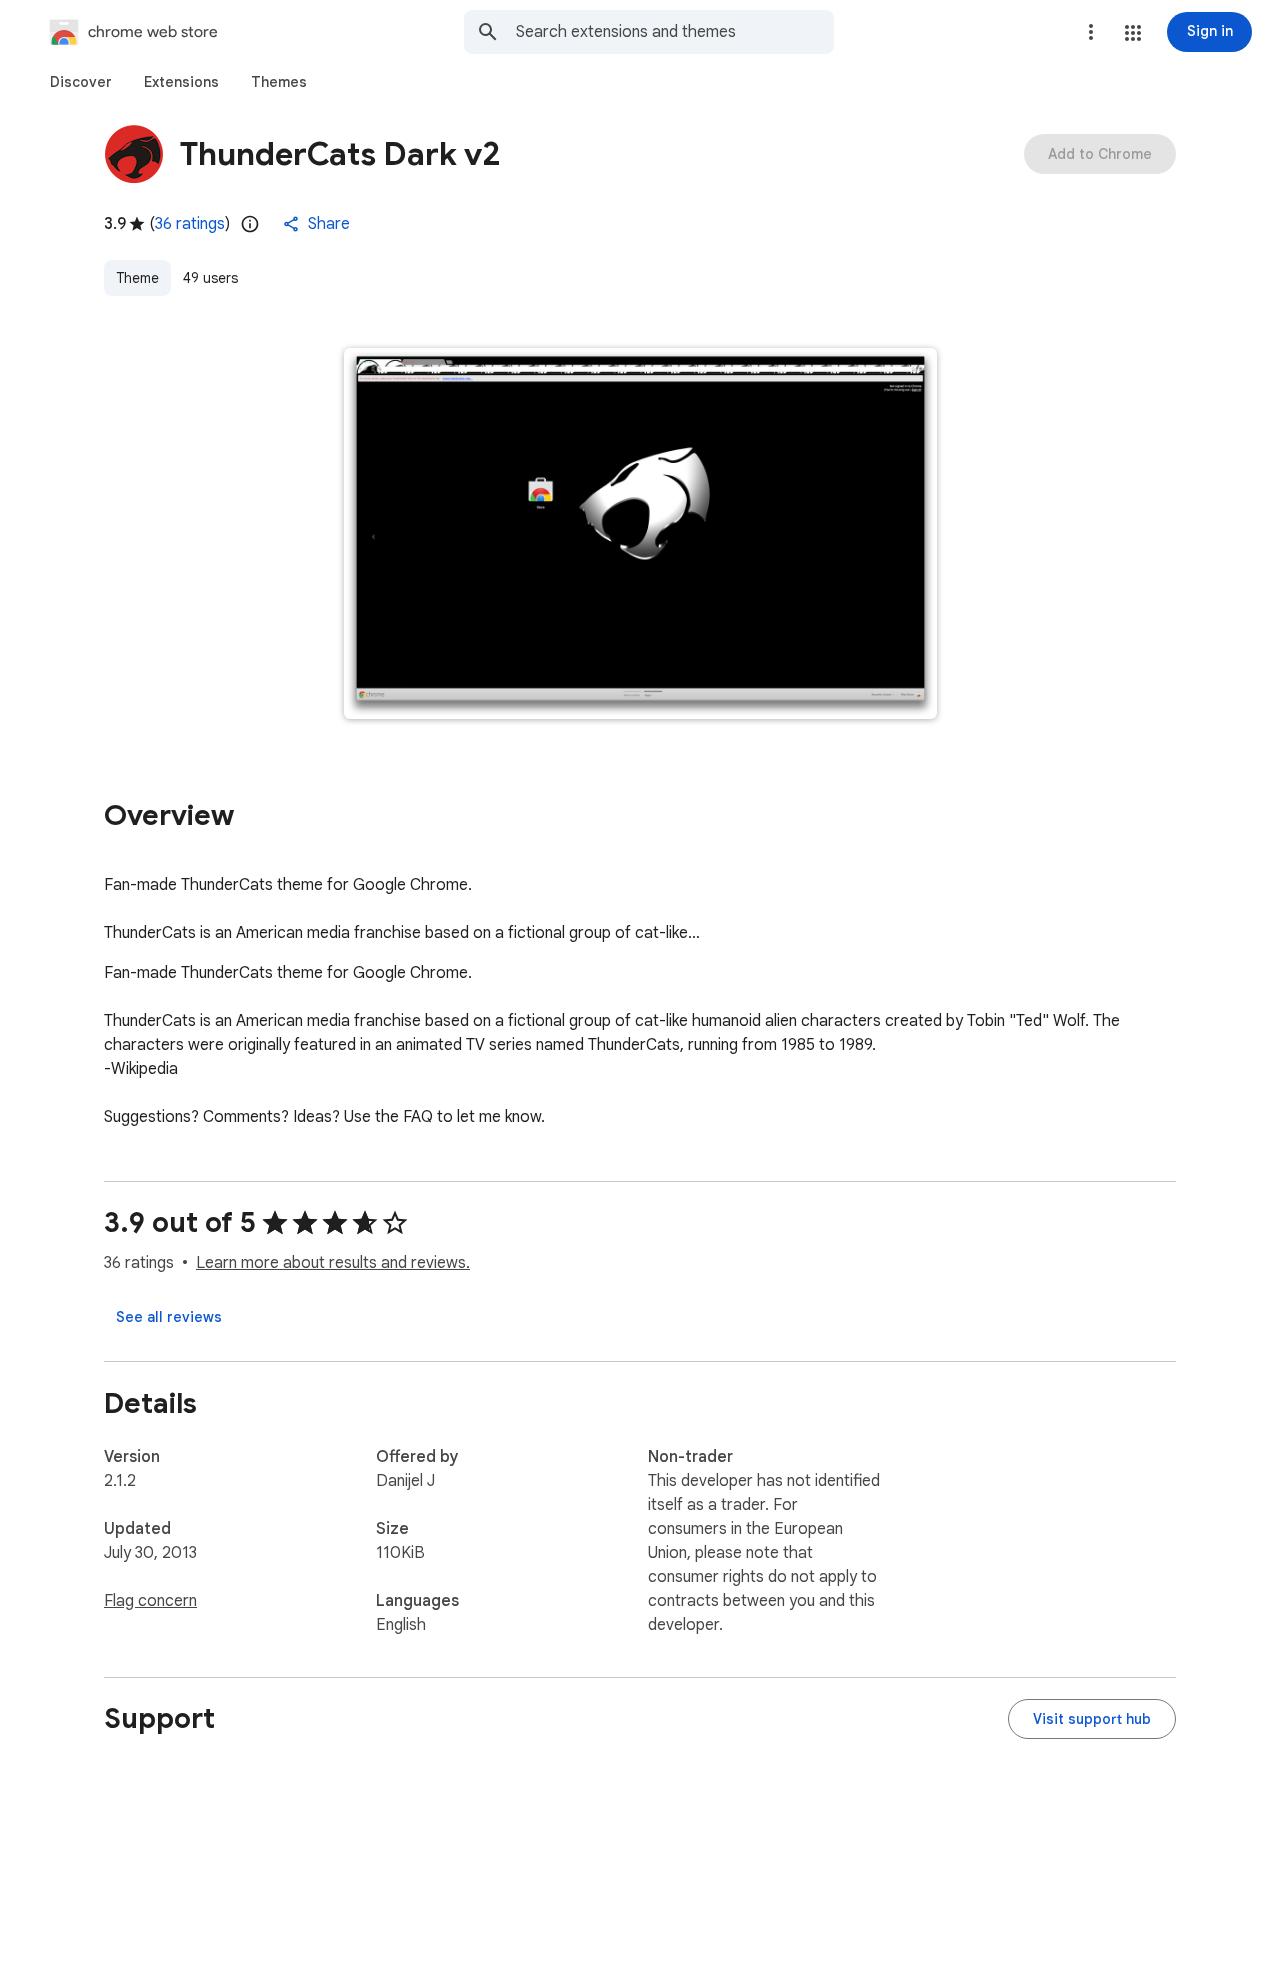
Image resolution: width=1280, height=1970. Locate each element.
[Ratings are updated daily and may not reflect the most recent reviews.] (250, 224)
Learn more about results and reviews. (333, 1263)
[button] (1133, 33)
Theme (137, 278)
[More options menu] (1091, 32)
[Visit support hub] (1092, 1719)
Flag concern (150, 1601)
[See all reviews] (169, 1317)
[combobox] (675, 32)
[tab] (81, 82)
